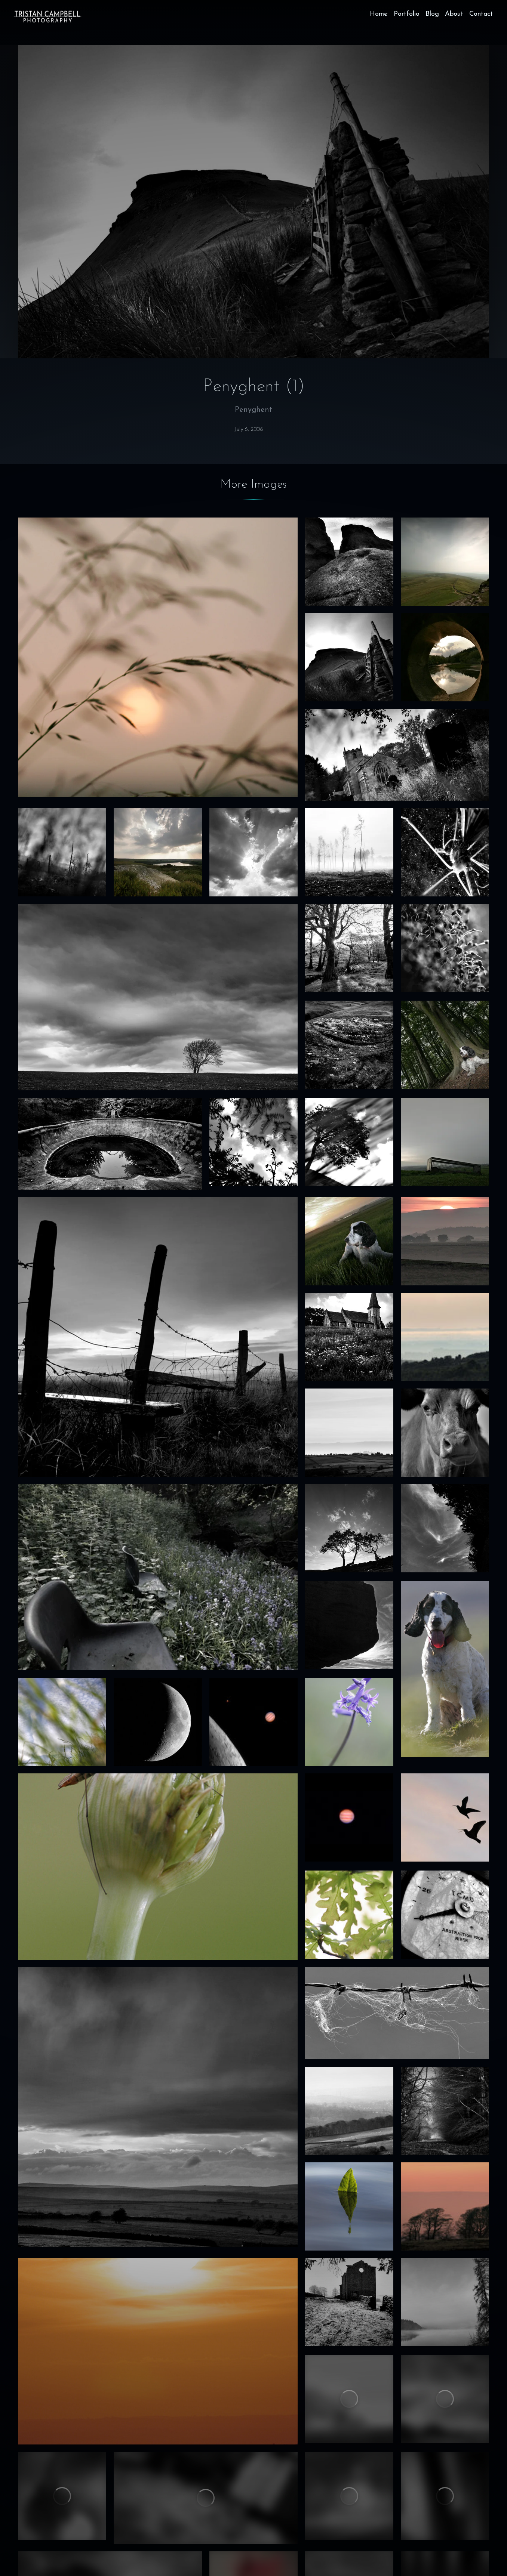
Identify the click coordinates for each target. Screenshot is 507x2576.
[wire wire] (397, 2013)
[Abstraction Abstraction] (445, 1915)
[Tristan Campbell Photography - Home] (47, 16)
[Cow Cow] (445, 1433)
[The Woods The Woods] (445, 2111)
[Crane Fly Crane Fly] (158, 1867)
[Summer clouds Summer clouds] (254, 852)
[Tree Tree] (349, 1142)
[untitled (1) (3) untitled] (445, 2496)
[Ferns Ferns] (254, 1142)
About (454, 14)
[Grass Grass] (62, 1722)
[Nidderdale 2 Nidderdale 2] (349, 1433)
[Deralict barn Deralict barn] (349, 2302)
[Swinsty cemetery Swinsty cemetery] (397, 755)
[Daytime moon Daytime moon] (445, 1528)
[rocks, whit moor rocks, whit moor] (349, 1625)
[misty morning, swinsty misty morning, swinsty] (445, 2302)
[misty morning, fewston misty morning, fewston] (349, 2399)
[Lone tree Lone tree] (158, 997)
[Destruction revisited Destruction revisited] (349, 852)
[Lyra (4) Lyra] (445, 1045)
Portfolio (407, 14)
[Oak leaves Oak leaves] (349, 1915)
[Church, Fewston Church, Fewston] (349, 1337)
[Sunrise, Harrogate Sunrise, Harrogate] (445, 2206)
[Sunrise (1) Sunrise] (158, 2351)
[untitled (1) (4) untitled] (445, 948)
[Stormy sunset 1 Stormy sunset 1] (158, 657)
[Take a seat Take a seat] (158, 1577)
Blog (432, 14)
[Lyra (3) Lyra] (445, 1669)
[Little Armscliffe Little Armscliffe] (349, 562)
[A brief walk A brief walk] (158, 1337)
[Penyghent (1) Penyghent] (349, 657)
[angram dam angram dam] (206, 2498)
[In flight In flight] (445, 1817)
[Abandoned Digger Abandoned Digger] (110, 1144)
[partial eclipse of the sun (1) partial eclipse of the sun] (62, 2496)
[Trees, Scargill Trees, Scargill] (349, 948)
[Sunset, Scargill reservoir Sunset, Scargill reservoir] (445, 1241)
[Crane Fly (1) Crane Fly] (445, 852)
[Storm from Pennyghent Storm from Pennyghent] (445, 562)
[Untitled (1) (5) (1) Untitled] (62, 852)
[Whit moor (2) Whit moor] (445, 2399)
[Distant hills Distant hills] (349, 2111)
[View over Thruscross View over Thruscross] (158, 852)
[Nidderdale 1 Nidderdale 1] (445, 1337)
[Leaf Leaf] (349, 2206)
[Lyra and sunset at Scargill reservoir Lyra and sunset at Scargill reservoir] (349, 1241)
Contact (481, 14)
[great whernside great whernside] (349, 2496)
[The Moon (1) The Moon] (158, 1722)
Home (379, 14)
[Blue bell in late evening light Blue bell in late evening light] (349, 1722)
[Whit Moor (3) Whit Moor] (349, 1045)
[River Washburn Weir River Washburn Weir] (445, 657)
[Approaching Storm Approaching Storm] (158, 2107)
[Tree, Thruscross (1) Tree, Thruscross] (349, 1528)
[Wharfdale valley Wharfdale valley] (445, 1142)
